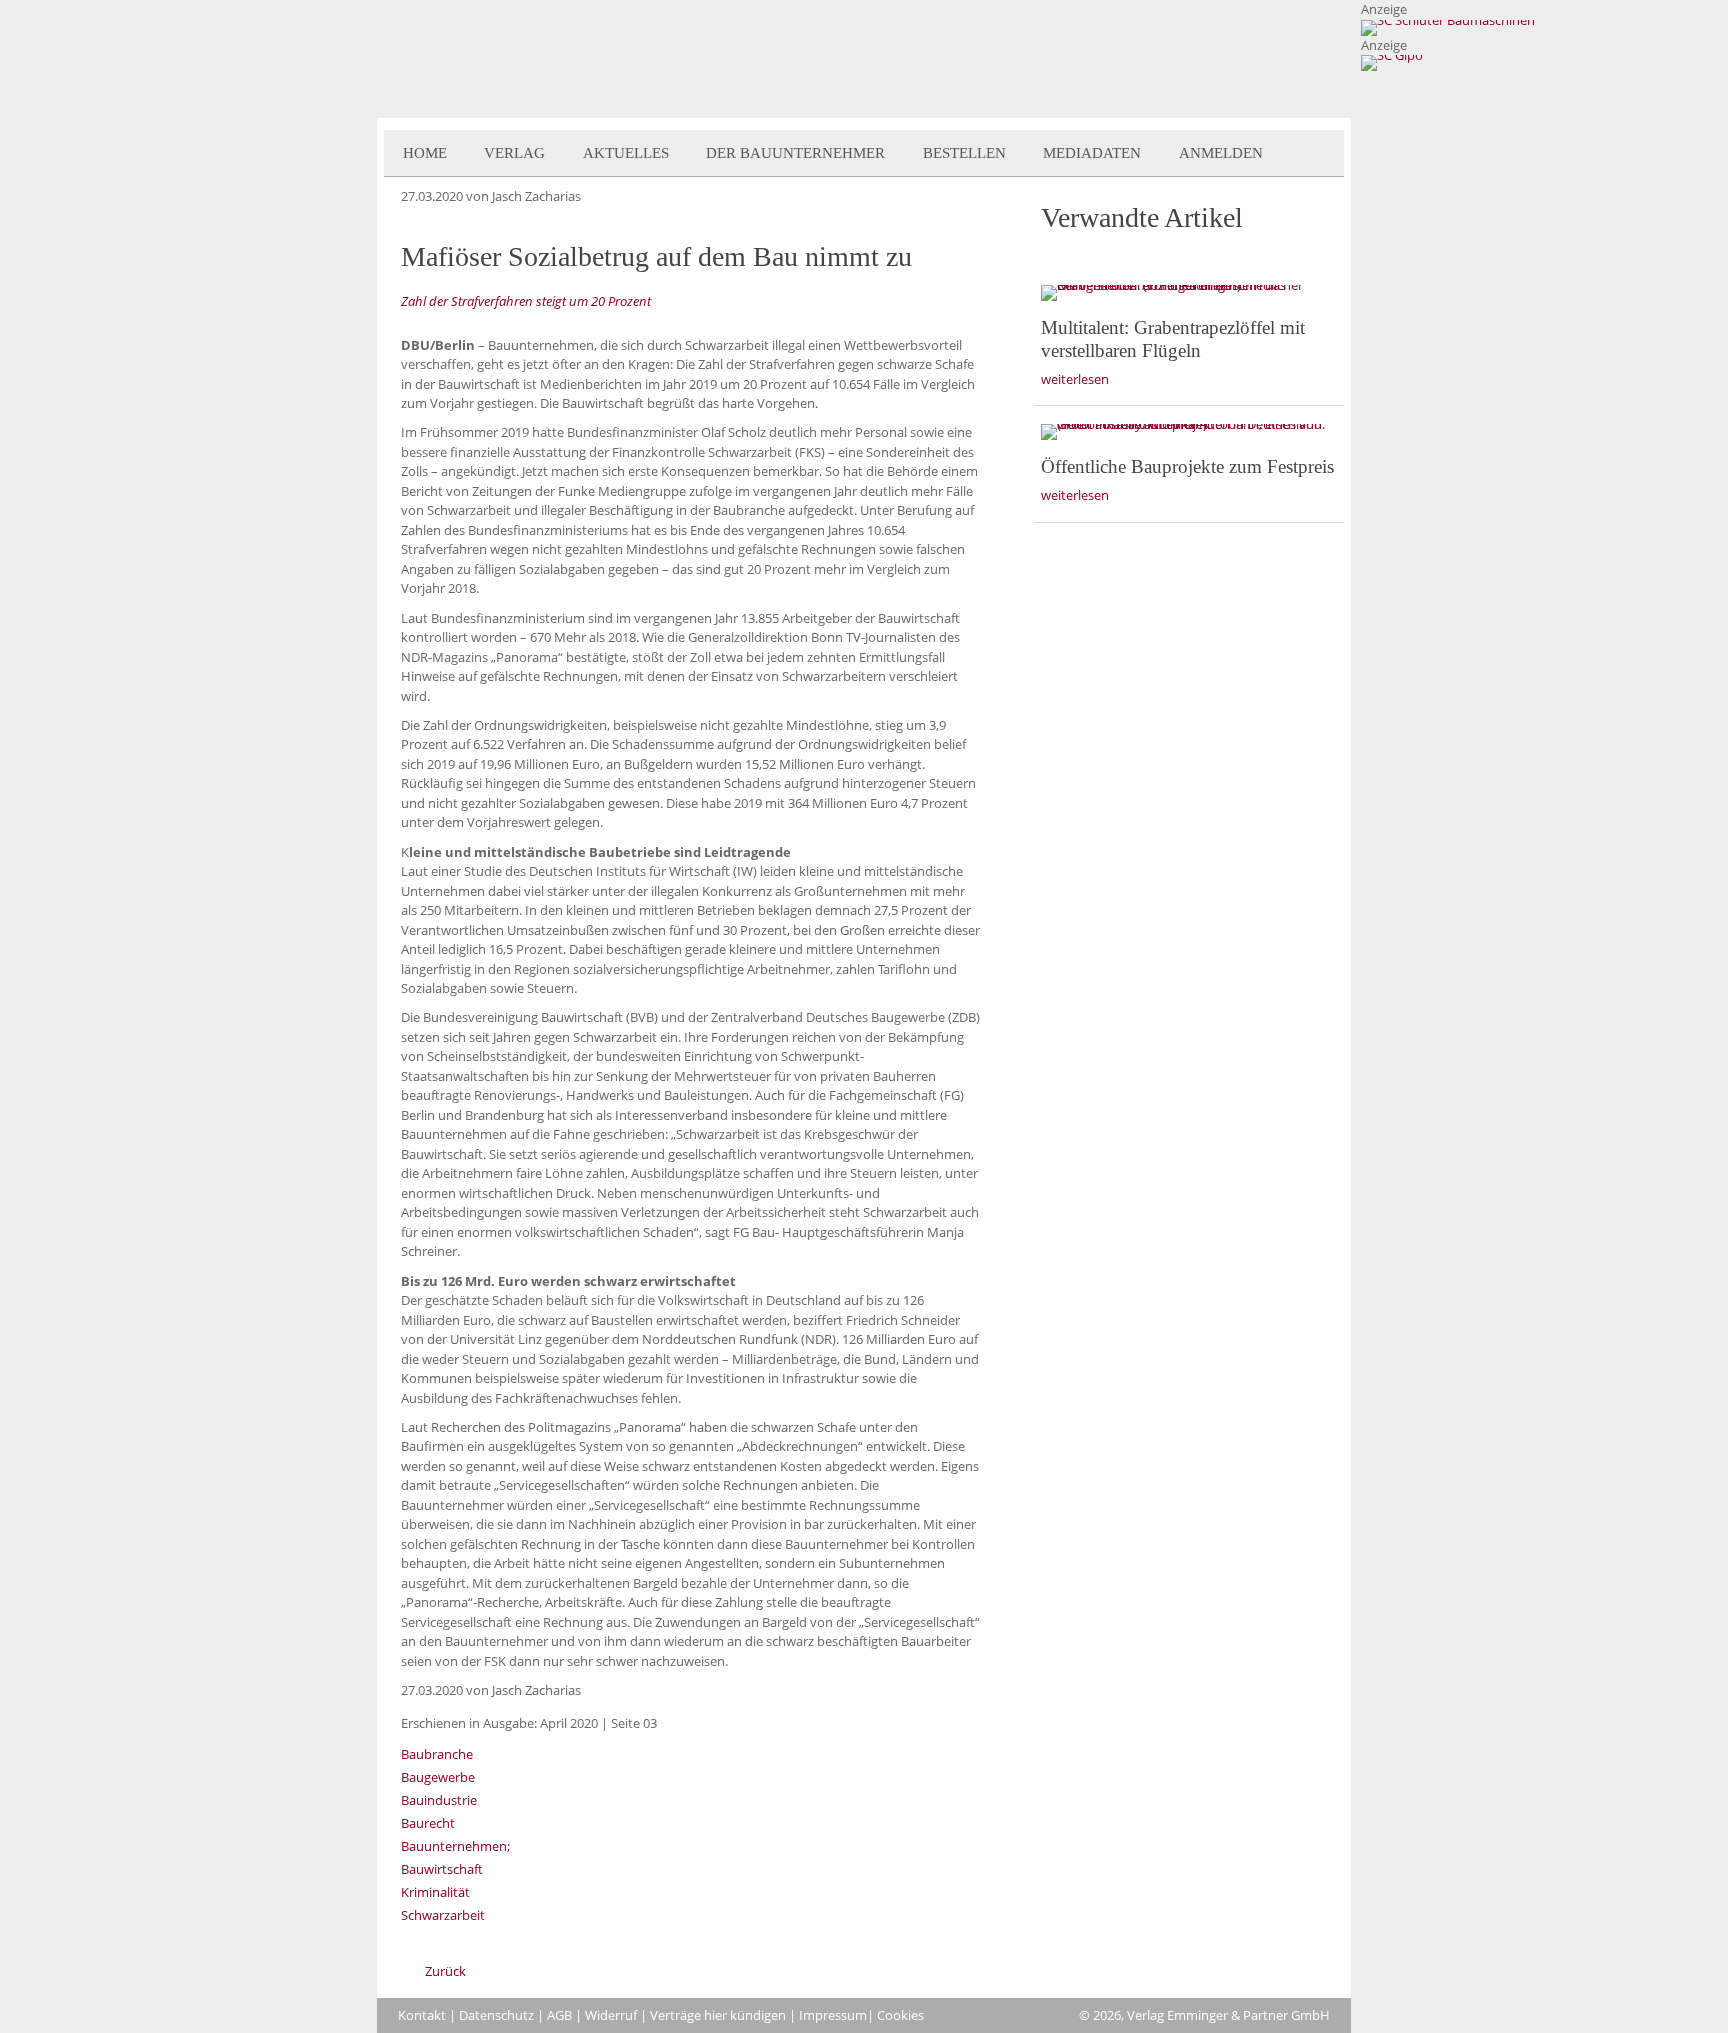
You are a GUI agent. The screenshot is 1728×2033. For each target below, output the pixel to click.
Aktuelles (626, 153)
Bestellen (964, 153)
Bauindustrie (439, 1800)
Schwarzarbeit (443, 1915)
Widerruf (611, 2015)
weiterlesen (1075, 379)
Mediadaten (1092, 153)
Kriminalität (435, 1892)
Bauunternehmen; (455, 1846)
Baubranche (437, 1754)
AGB (559, 2015)
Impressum (833, 2015)
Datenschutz (496, 2015)
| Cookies (895, 2015)
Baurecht (428, 1823)
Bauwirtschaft (442, 1869)
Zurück (445, 1971)
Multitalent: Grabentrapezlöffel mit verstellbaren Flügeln (1173, 339)
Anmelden (1221, 153)
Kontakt (422, 2015)
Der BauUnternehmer (795, 153)
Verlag (514, 153)
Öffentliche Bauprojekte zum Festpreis (1187, 466)
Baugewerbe (438, 1777)
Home (425, 153)
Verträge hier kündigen (718, 2015)
